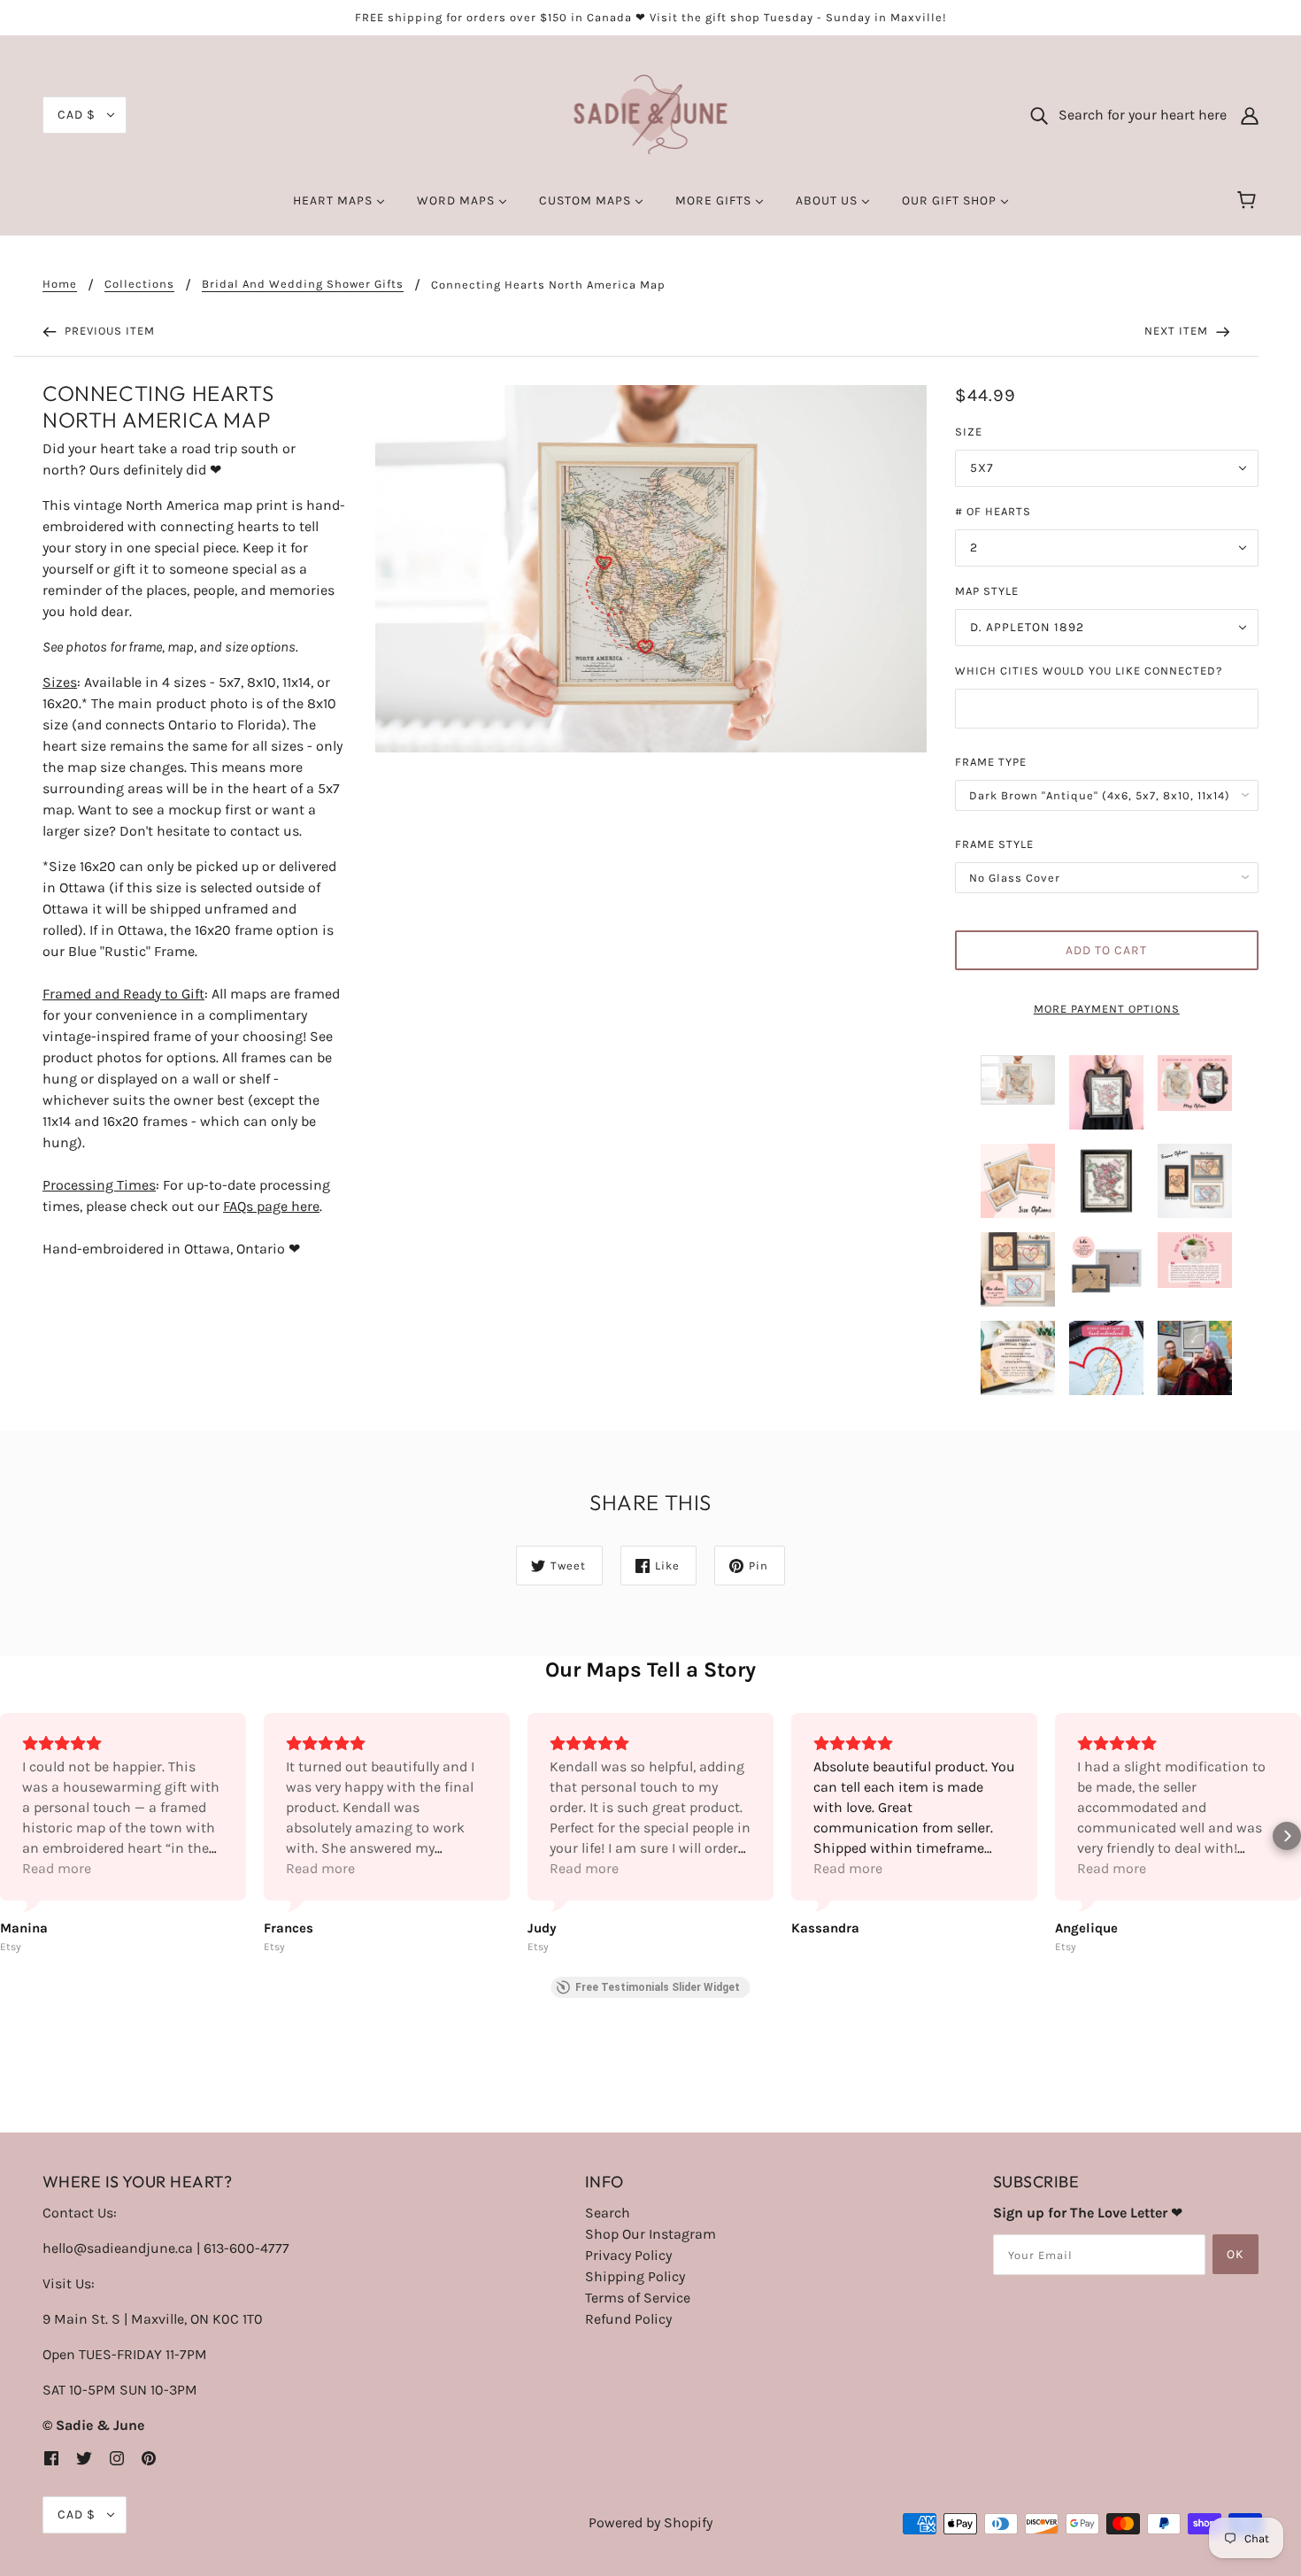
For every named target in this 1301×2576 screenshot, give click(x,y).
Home (60, 284)
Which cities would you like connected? (1089, 671)
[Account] (1250, 115)
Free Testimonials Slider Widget (658, 1987)
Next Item (1178, 331)
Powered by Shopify (650, 2522)
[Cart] (1249, 201)
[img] (51, 2457)
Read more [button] (57, 1868)
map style (987, 591)
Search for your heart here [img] (1137, 115)
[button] (14, 1836)
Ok (1236, 2254)
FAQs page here (271, 1206)
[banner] (651, 114)
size (969, 432)
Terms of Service (638, 2298)
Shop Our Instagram (650, 2234)
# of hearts (993, 511)
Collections (139, 284)
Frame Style (994, 844)
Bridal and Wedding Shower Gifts (303, 284)
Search (608, 2213)
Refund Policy (628, 2319)
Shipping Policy (635, 2276)
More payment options (1107, 1009)
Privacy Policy (628, 2255)
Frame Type (991, 762)
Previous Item (108, 331)
